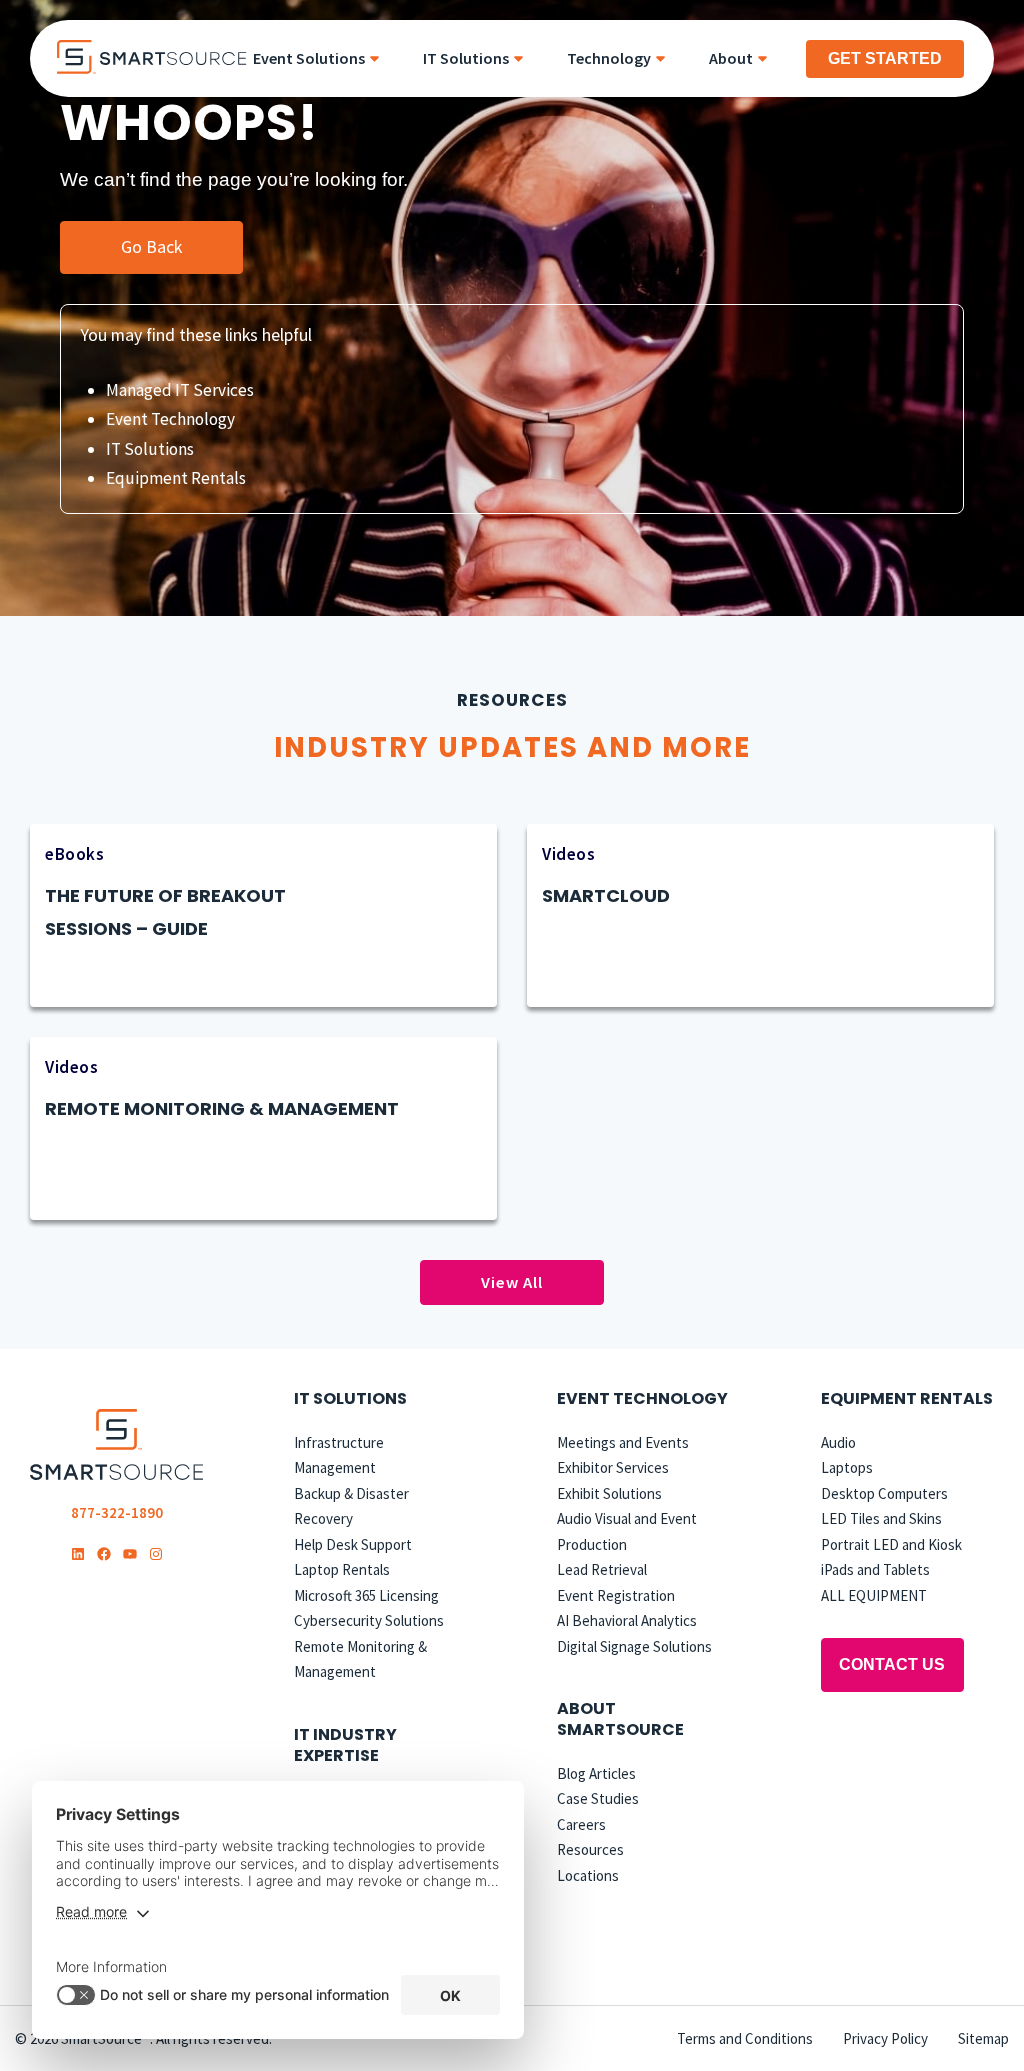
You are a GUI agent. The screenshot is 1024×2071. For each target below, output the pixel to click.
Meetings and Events (623, 1442)
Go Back (151, 247)
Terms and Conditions (745, 2038)
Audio (838, 1442)
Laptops (847, 1467)
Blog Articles (596, 1773)
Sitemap (983, 2038)
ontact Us (892, 1664)
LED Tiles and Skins (881, 1518)
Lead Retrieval (602, 1569)
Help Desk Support (353, 1544)
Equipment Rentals (176, 478)
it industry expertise (345, 1745)
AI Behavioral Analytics (627, 1620)
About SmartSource (620, 1719)
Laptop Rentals (342, 1569)
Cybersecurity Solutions (369, 1620)
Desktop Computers (884, 1493)
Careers (581, 1824)
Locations (588, 1875)
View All (512, 1282)
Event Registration (616, 1595)
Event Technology (170, 419)
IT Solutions (150, 449)
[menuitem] (323, 58)
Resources (590, 1849)
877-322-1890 (117, 1512)
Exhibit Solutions (609, 1493)
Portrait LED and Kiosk (891, 1544)
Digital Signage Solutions (634, 1646)
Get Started (885, 58)
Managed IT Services (180, 390)
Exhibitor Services (613, 1467)
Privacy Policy (885, 2038)
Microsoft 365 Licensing (366, 1595)
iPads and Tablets (875, 1569)
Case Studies (598, 1798)
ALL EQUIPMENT (874, 1595)
